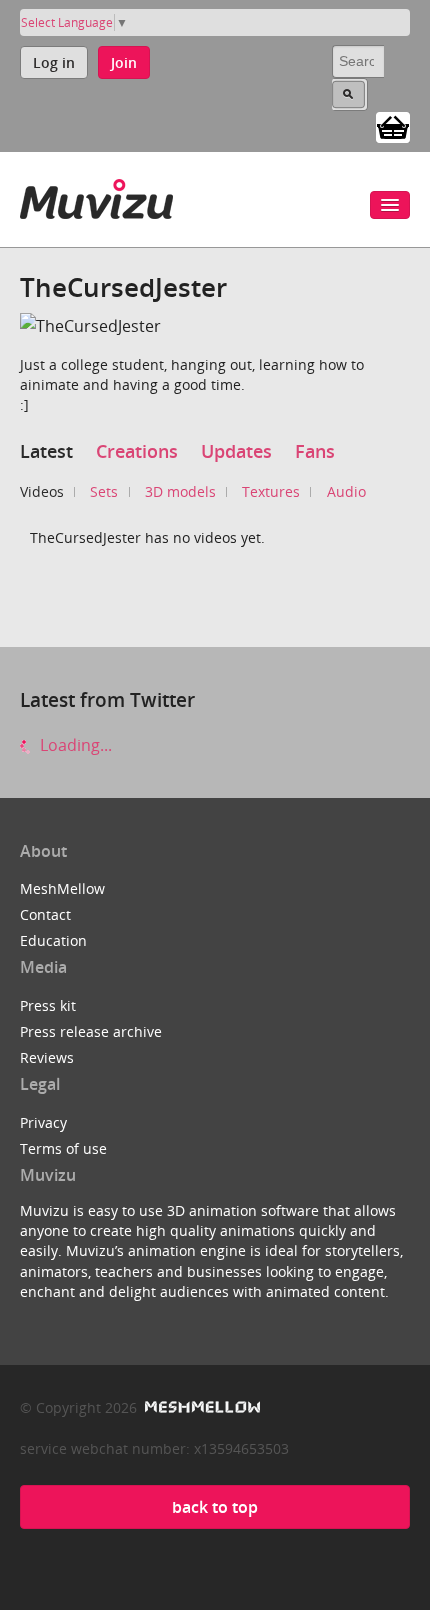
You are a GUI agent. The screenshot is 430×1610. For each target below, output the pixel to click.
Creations (137, 451)
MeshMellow (62, 888)
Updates (236, 451)
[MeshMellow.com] (200, 1407)
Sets (104, 491)
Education (53, 940)
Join (124, 62)
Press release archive (91, 1031)
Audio (346, 491)
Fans (315, 451)
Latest (46, 451)
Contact (45, 914)
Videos (42, 491)
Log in (54, 62)
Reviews (47, 1057)
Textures (271, 491)
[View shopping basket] (393, 126)
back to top (215, 1507)
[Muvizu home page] (96, 195)
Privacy (43, 1122)
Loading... (74, 745)
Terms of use (63, 1148)
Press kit (48, 1005)
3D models (180, 491)
